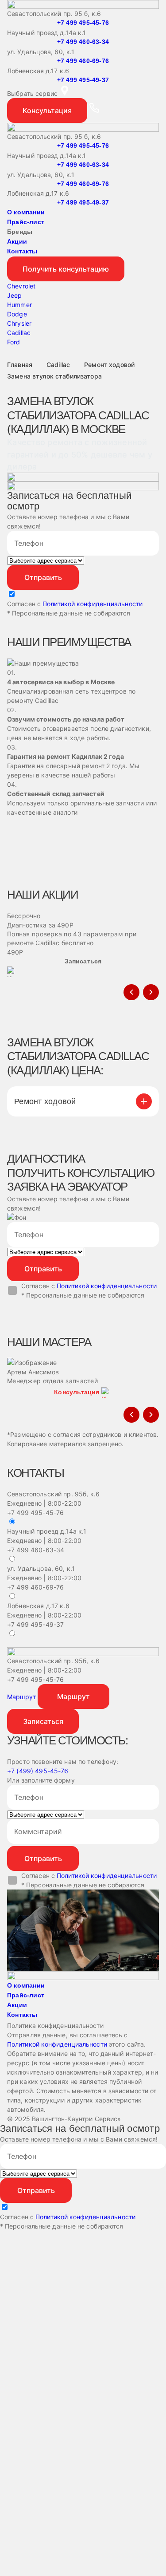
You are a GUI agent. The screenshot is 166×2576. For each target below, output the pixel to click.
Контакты (22, 251)
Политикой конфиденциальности (93, 604)
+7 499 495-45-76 (83, 23)
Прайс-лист (26, 222)
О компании (26, 212)
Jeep (15, 295)
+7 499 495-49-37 (83, 80)
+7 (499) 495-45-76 (38, 1771)
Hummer (19, 305)
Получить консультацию (66, 269)
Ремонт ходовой (109, 365)
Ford (14, 342)
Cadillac (19, 333)
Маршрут (21, 1697)
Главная (20, 365)
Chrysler (19, 323)
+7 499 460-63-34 (83, 42)
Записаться (43, 1721)
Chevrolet (21, 286)
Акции (17, 241)
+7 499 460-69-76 (83, 61)
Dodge (17, 314)
